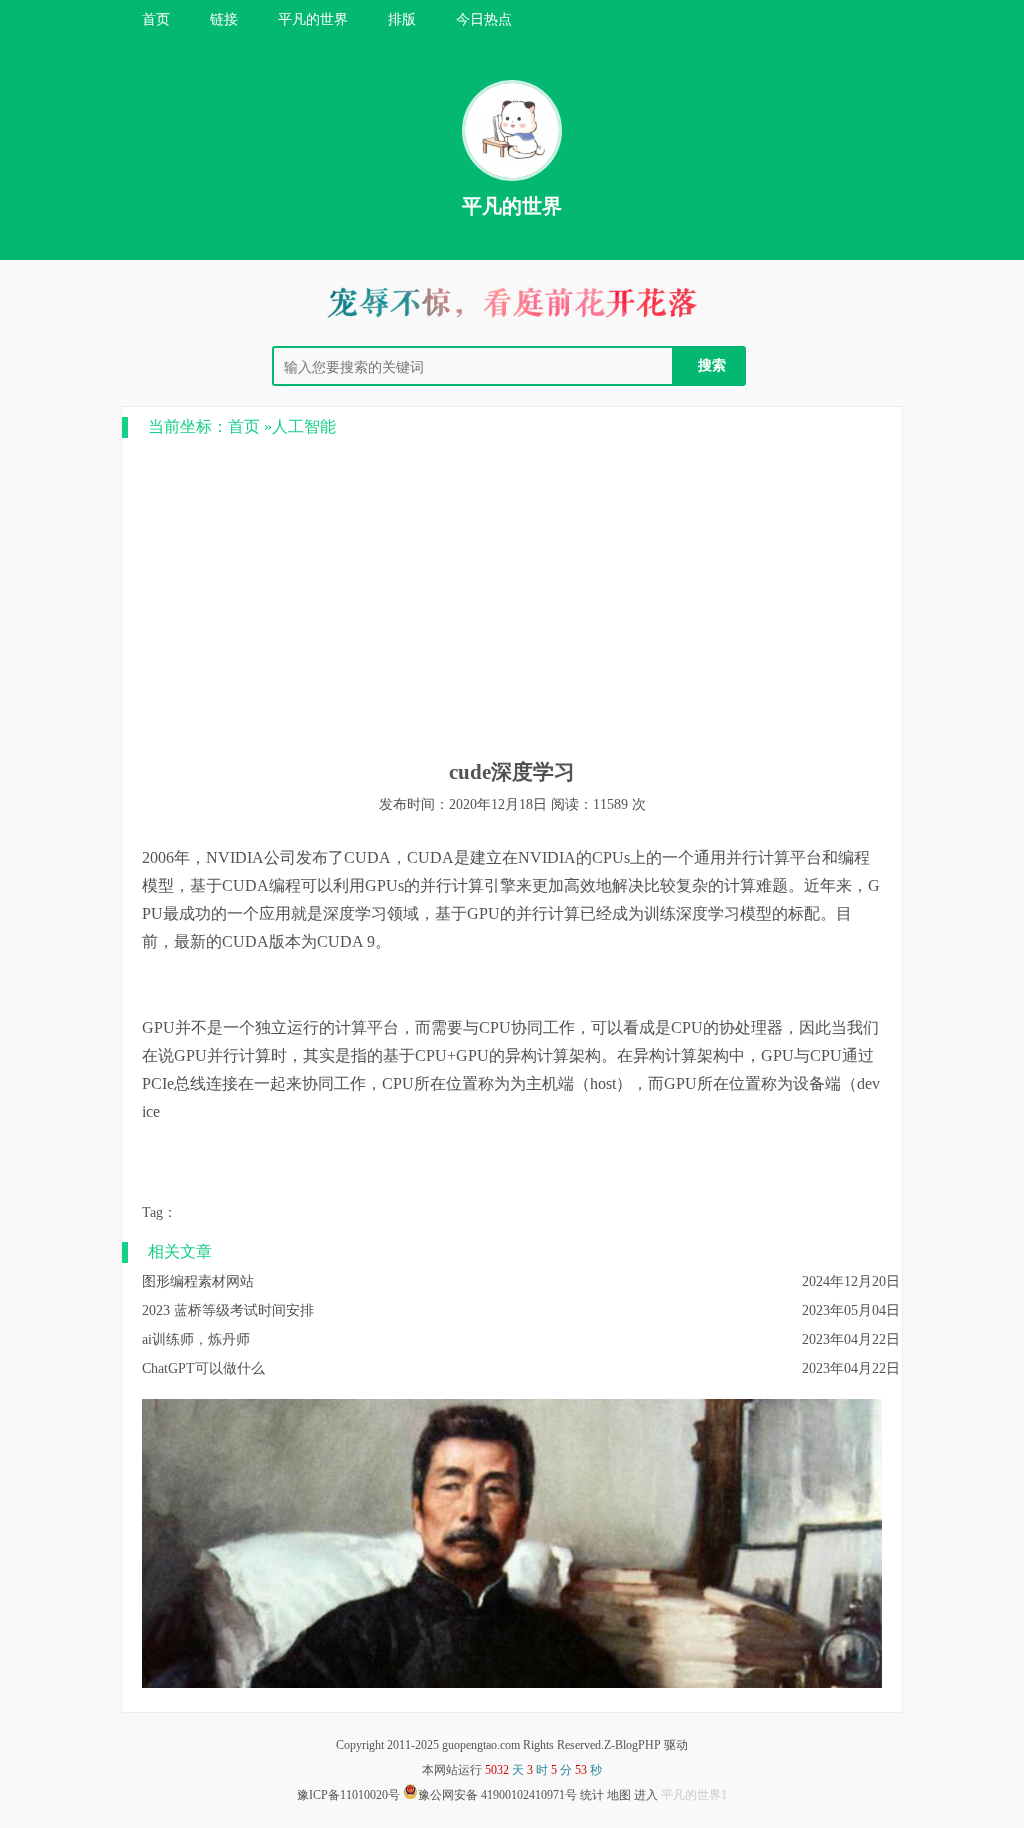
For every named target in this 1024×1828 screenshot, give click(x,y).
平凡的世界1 (694, 1795)
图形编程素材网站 (198, 1281)
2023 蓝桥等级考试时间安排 (228, 1310)
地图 (619, 1795)
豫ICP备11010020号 (348, 1795)
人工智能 (304, 426)
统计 (592, 1795)
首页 (156, 19)
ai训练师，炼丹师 (196, 1339)
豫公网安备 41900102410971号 (497, 1795)
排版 (402, 19)
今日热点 (484, 19)
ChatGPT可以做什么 (203, 1368)
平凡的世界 (313, 19)
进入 (646, 1795)
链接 (224, 19)
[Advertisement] (512, 598)
